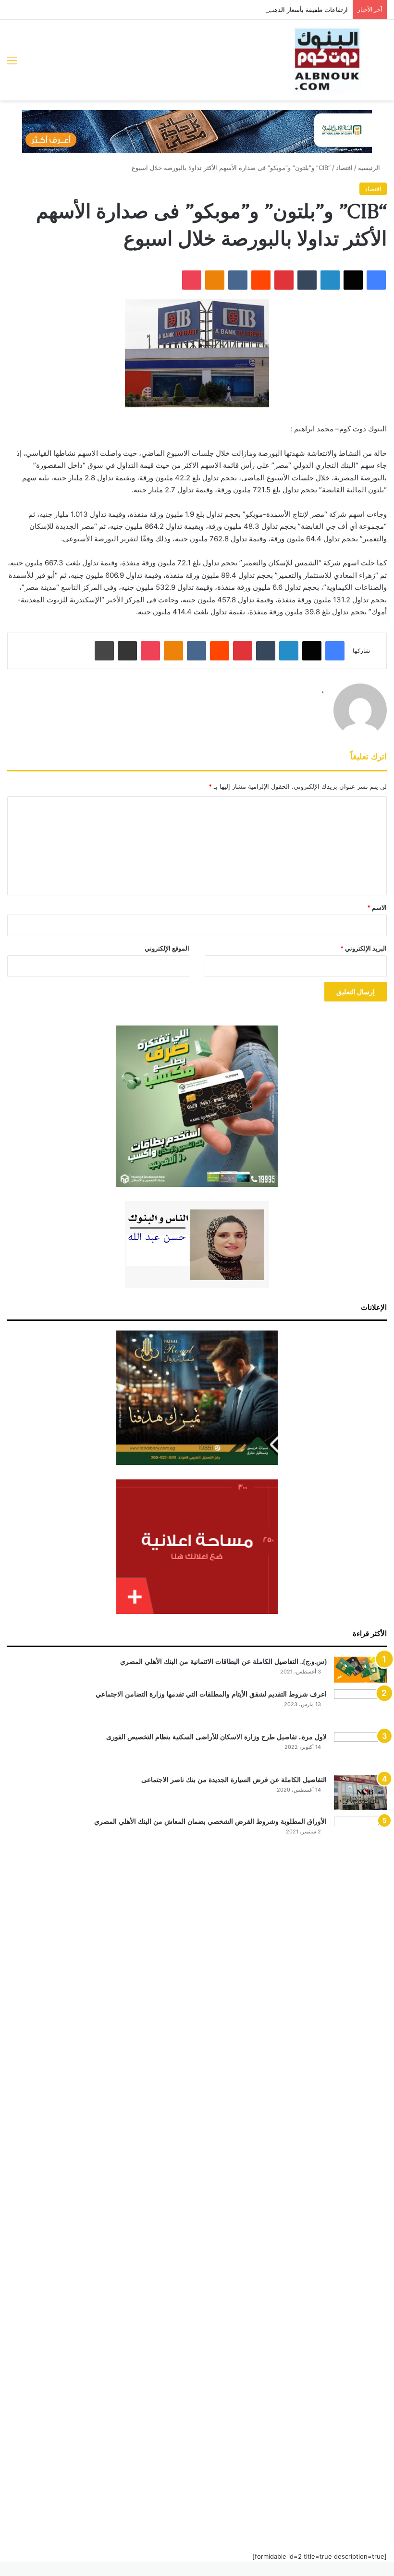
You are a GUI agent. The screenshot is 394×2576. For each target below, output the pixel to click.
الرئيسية (370, 168)
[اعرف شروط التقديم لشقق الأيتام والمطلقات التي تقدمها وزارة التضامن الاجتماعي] (360, 1707)
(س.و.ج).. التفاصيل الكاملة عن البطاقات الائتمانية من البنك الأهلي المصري (223, 1661)
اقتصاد (344, 168)
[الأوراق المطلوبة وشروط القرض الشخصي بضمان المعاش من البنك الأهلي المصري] (360, 2177)
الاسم (377, 907)
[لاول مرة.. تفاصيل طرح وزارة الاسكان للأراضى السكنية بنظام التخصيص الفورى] (360, 1750)
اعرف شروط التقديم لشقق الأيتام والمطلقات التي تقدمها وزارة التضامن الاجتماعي (211, 1694)
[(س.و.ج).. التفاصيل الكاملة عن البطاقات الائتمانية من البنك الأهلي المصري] (360, 1670)
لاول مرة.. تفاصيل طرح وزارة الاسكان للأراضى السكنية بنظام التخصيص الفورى (216, 1737)
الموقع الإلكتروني (167, 948)
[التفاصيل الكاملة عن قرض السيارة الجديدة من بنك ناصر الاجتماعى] (360, 1793)
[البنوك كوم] (327, 60)
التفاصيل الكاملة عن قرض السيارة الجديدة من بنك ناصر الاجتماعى (234, 1780)
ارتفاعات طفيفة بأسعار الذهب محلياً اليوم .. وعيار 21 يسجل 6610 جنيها (254, 10)
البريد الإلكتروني (363, 948)
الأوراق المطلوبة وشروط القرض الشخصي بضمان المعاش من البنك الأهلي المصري (210, 1821)
